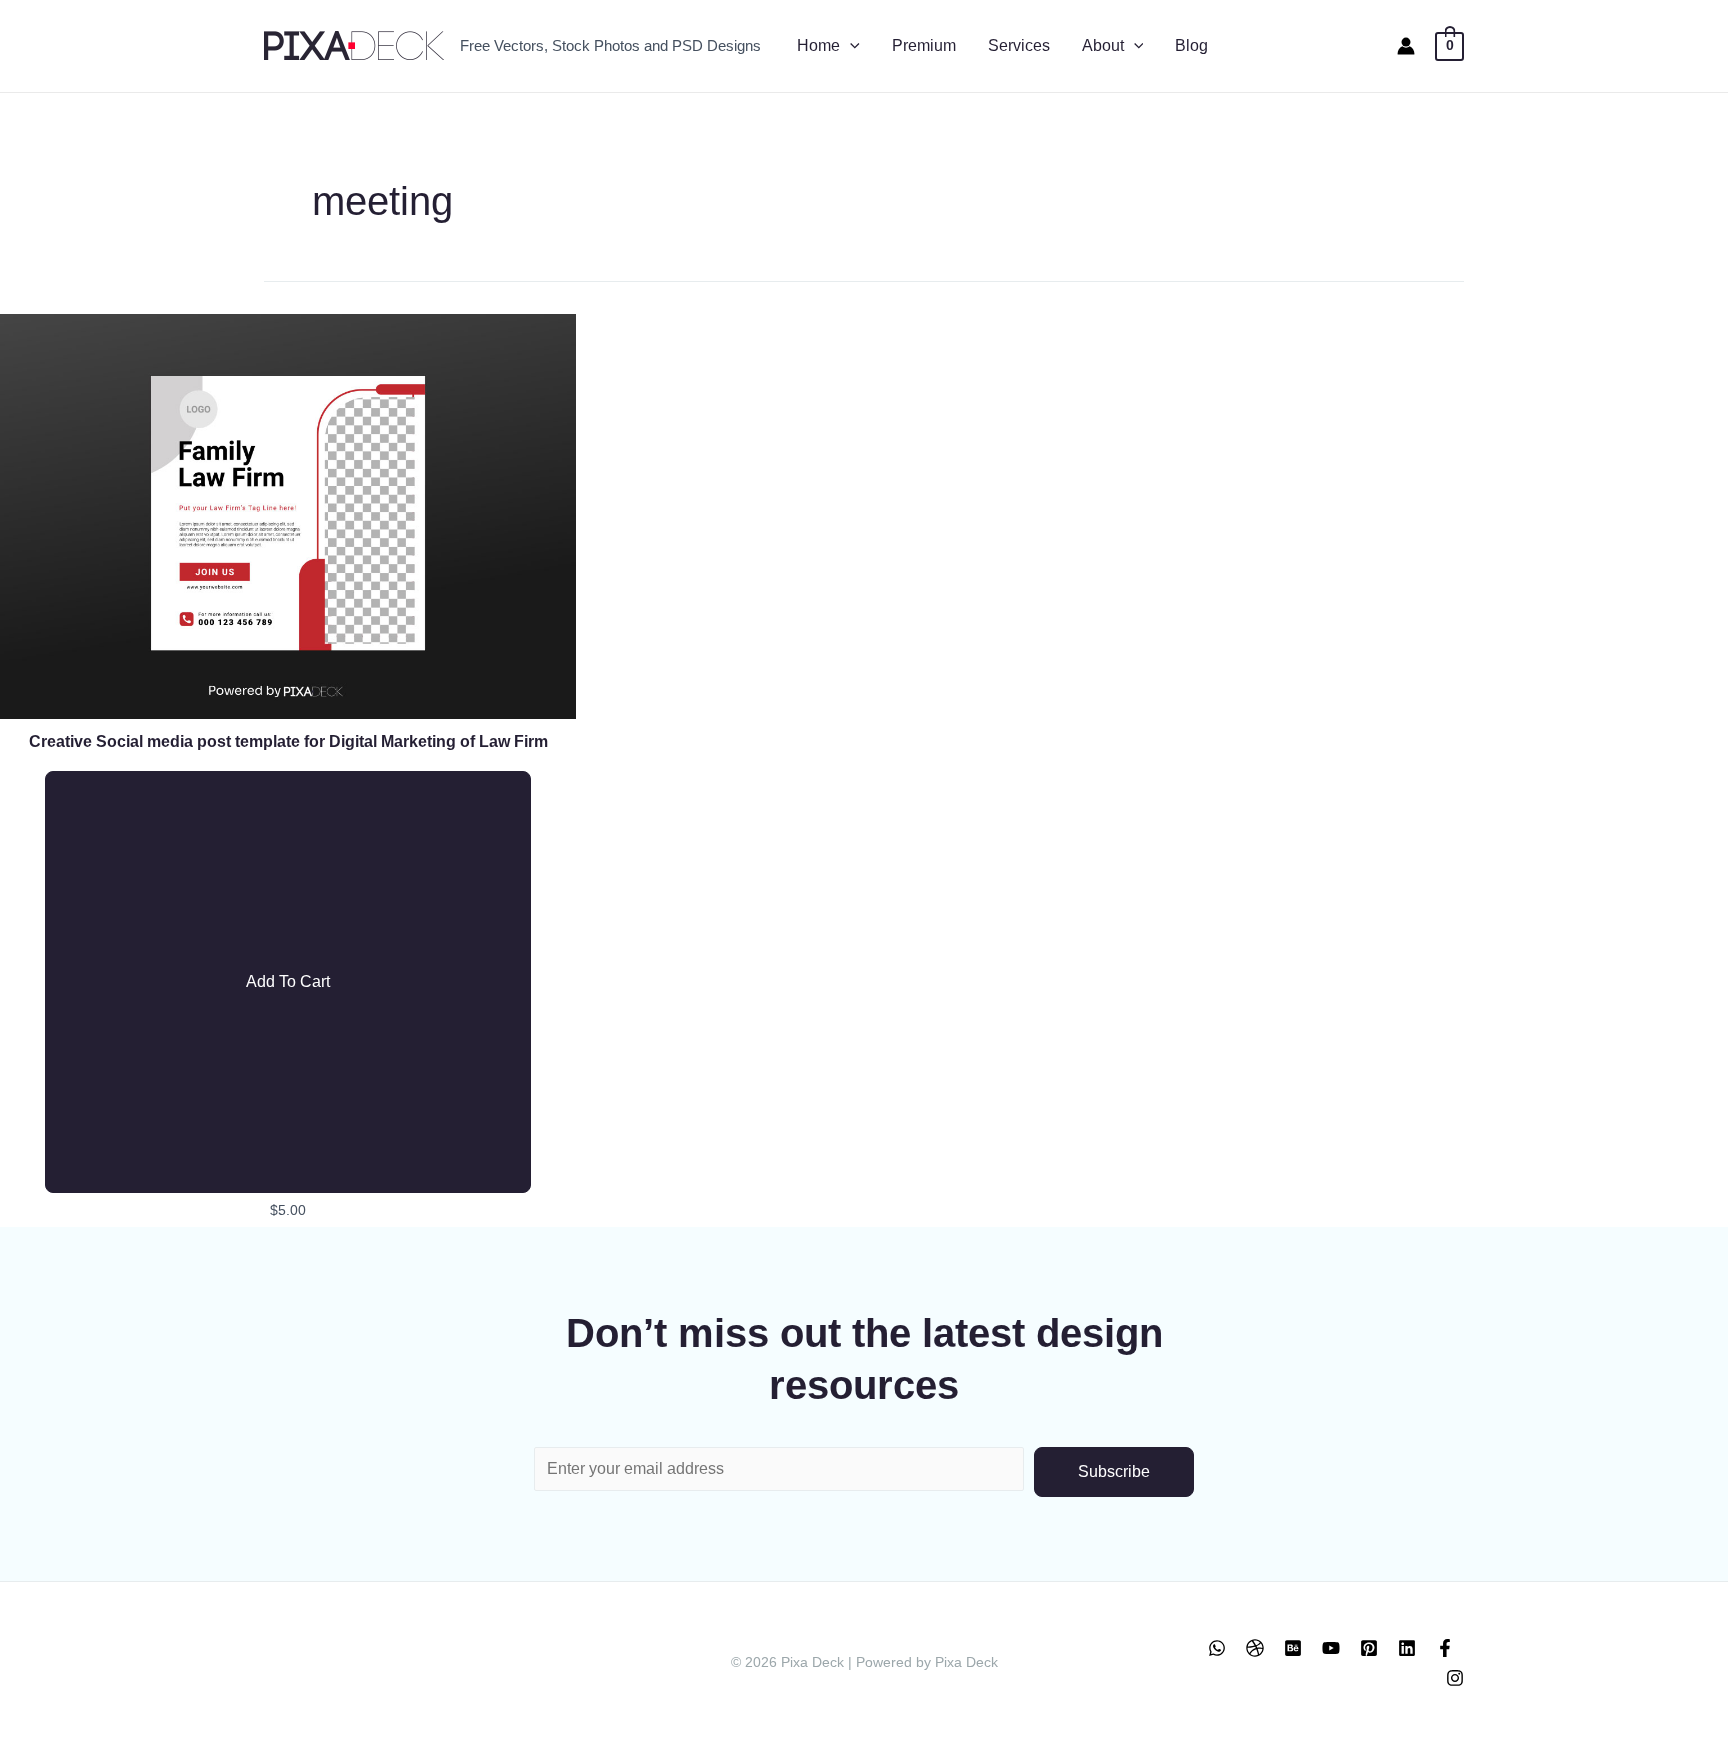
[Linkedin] (1407, 1648)
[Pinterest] (1369, 1648)
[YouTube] (1331, 1648)
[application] (850, 46)
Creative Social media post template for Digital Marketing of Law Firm (288, 741)
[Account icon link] (1406, 46)
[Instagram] (1455, 1678)
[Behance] (1293, 1648)
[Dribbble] (1255, 1648)
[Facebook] (1445, 1648)
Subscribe (1114, 1471)
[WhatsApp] (1217, 1648)
